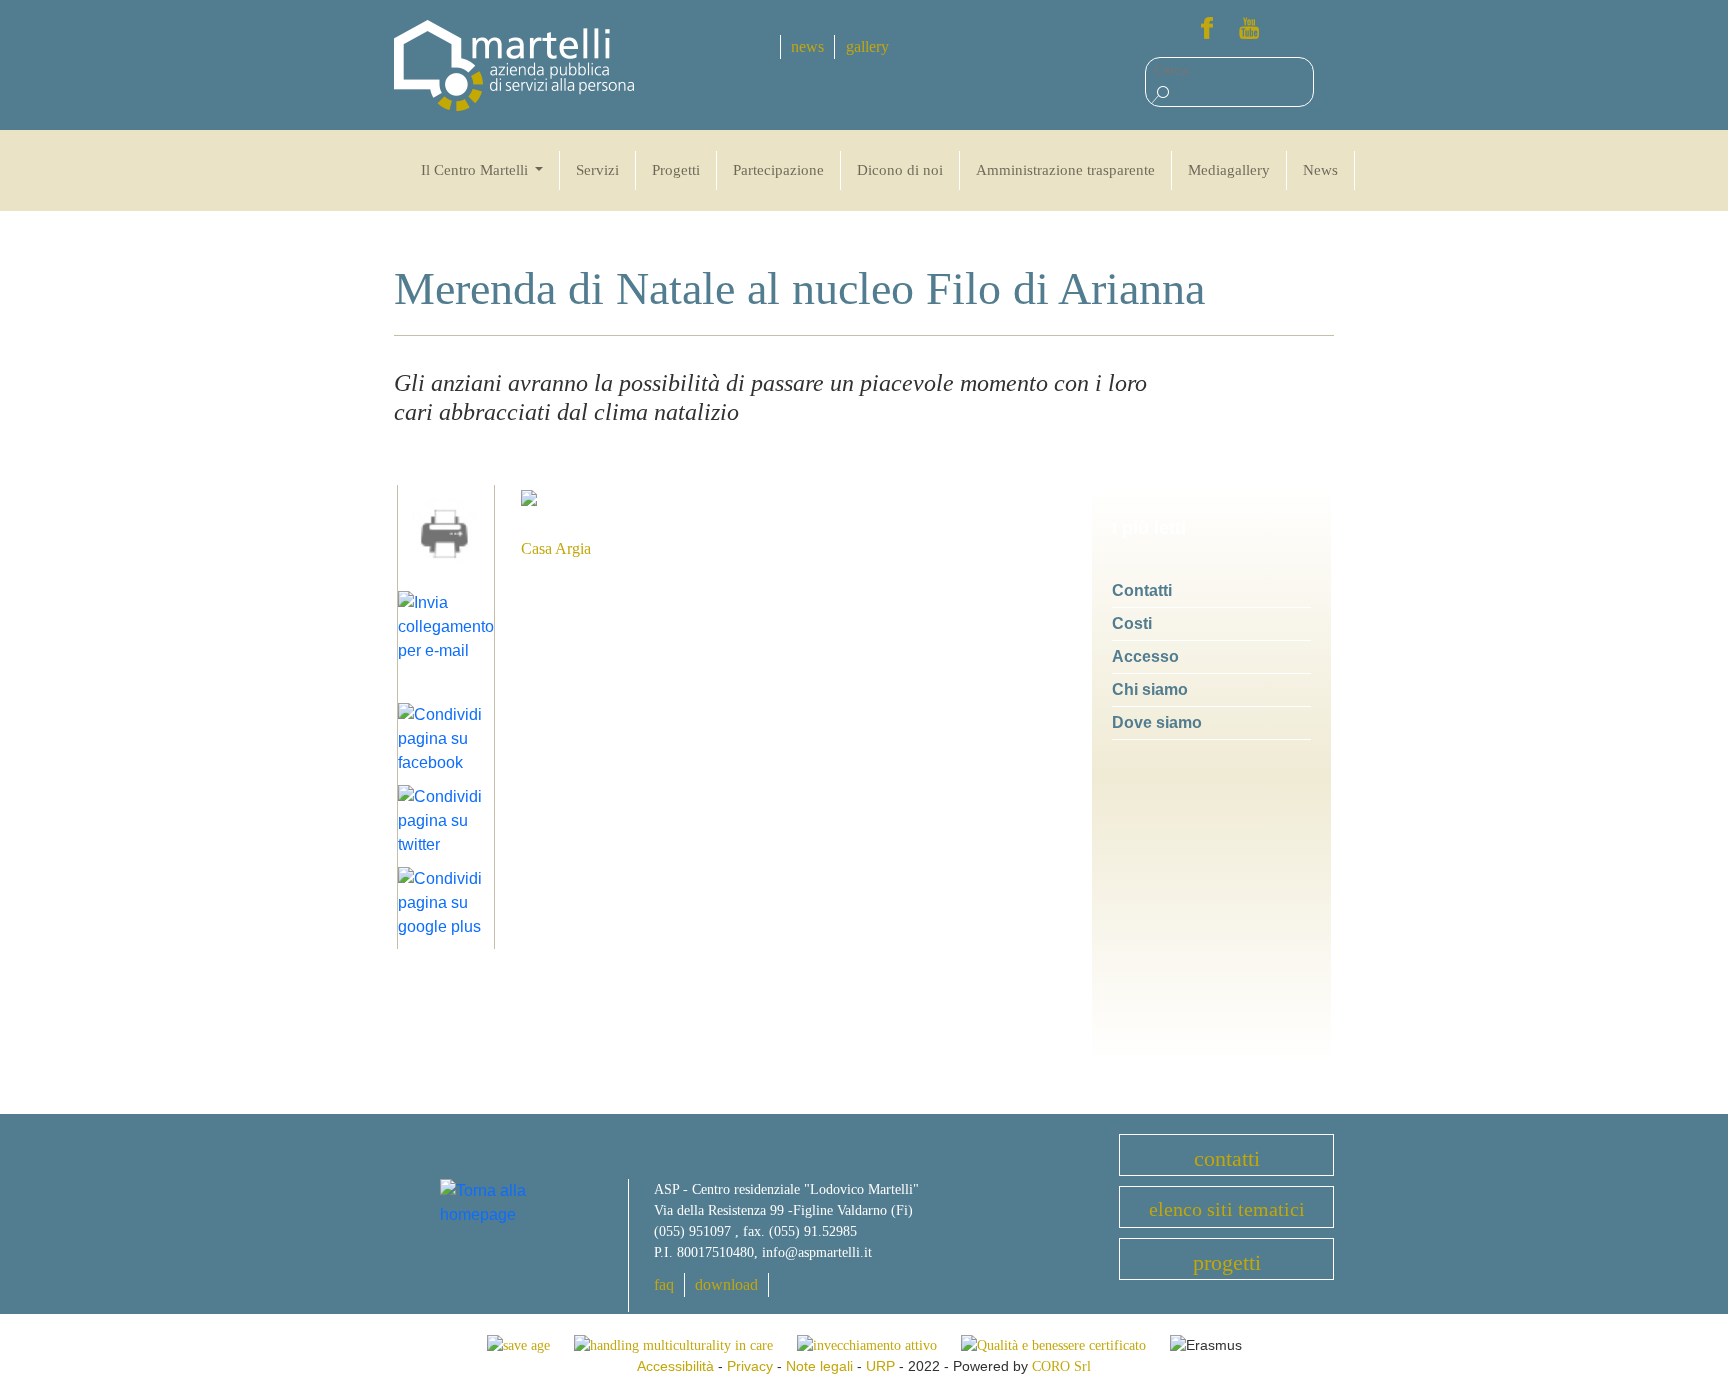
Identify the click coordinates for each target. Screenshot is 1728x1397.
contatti (1227, 1158)
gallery (867, 46)
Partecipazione (778, 170)
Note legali (819, 1366)
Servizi (597, 170)
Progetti (676, 170)
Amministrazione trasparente (1065, 170)
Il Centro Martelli (476, 170)
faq (664, 1284)
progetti (1227, 1262)
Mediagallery (1229, 170)
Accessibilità (675, 1366)
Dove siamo (1157, 722)
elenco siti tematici (1227, 1209)
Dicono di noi (900, 170)
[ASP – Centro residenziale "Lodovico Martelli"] (514, 64)
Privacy (750, 1366)
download (726, 1284)
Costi (1132, 623)
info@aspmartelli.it (817, 1252)
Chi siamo (1150, 689)
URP (880, 1366)
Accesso (1145, 656)
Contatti (1142, 590)
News (1320, 170)
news (807, 46)
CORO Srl (1061, 1366)
